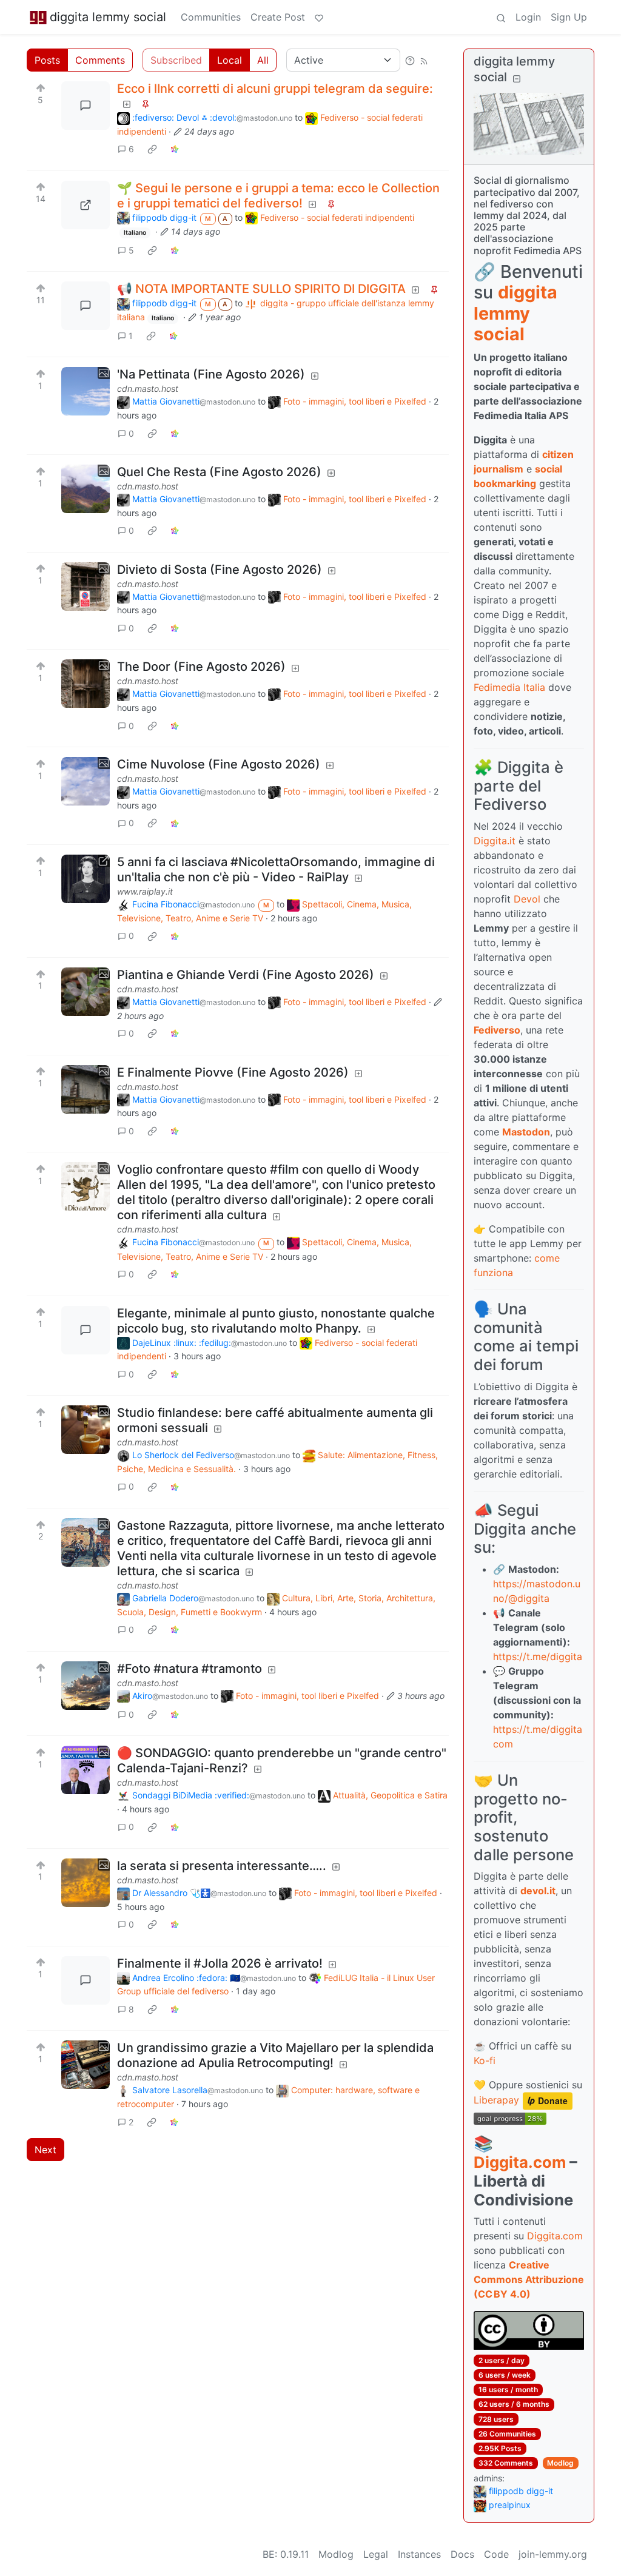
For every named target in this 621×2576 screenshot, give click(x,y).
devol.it (538, 1891)
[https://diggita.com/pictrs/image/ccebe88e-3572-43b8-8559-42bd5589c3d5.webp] (86, 205)
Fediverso (497, 1030)
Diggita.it (495, 841)
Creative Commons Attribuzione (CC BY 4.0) (529, 2279)
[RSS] (424, 60)
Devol (527, 899)
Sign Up (569, 17)
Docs (462, 2554)
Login (528, 17)
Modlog (560, 2463)
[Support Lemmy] (319, 17)
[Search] (501, 17)
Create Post (278, 17)
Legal (376, 2554)
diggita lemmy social (108, 17)
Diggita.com (520, 2162)
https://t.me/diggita (538, 1656)
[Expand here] (86, 391)
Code (496, 2554)
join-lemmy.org (553, 2554)
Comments (100, 60)
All (263, 60)
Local (230, 60)
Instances (419, 2554)
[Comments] (86, 106)
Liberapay (496, 2100)
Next (45, 2150)
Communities (211, 17)
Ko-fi (485, 2060)
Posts (47, 60)
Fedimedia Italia (509, 687)
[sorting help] (410, 60)
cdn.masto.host (148, 388)
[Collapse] (517, 79)
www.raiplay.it (145, 891)
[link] (152, 149)
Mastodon (526, 1132)
